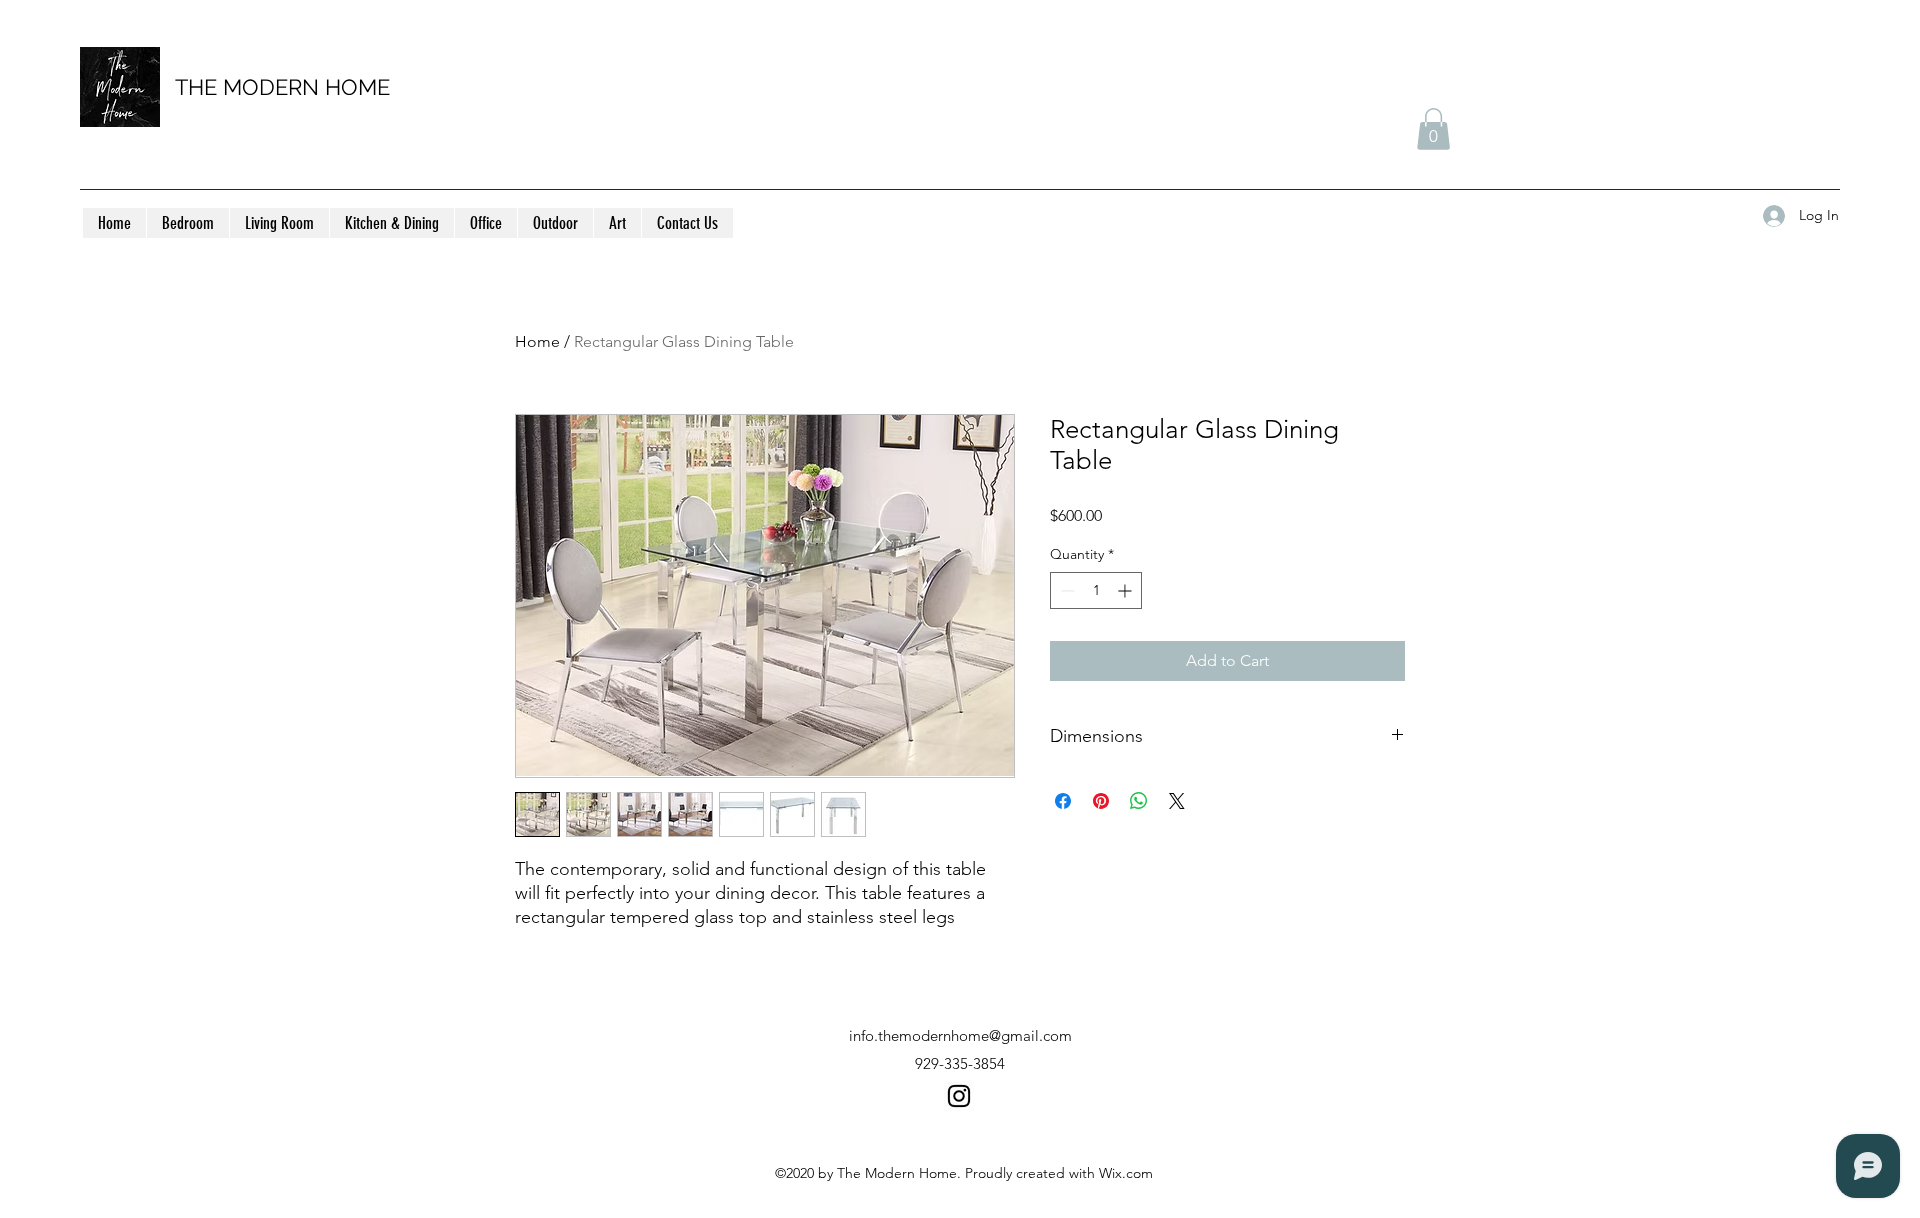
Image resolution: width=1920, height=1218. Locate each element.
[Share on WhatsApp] (1139, 801)
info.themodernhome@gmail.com (960, 1035)
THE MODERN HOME (282, 87)
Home (537, 341)
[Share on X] (1177, 801)
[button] (1433, 129)
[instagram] (959, 1096)
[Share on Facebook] (1063, 801)
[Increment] (1126, 590)
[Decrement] (1065, 590)
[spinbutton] (1096, 590)
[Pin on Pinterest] (1101, 801)
